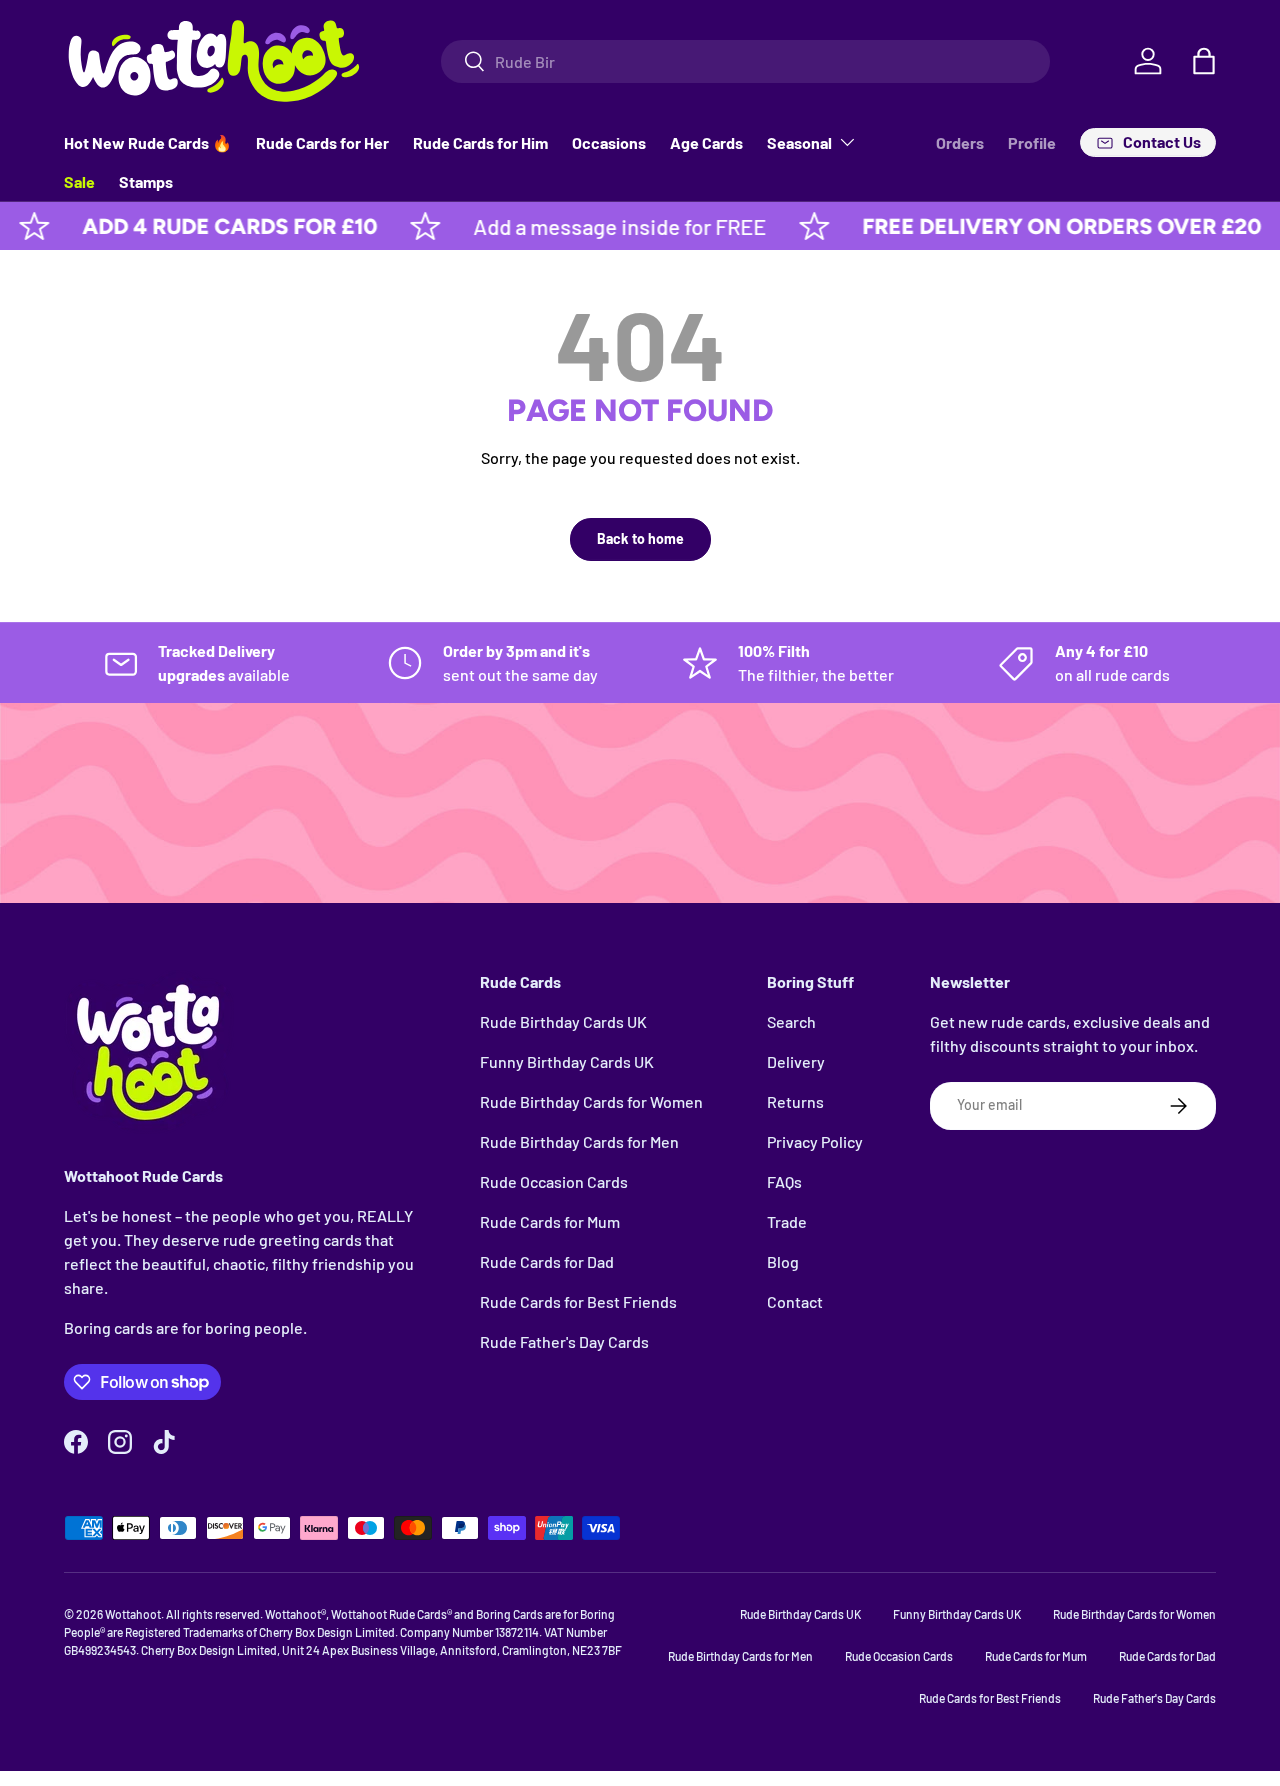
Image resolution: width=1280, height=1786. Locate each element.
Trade (787, 1221)
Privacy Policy (815, 1141)
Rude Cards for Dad (547, 1261)
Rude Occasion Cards (554, 1181)
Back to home (640, 538)
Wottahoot (133, 1614)
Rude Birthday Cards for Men (579, 1141)
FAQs (784, 1181)
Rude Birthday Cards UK (563, 1021)
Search (791, 1021)
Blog (783, 1261)
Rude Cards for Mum (550, 1221)
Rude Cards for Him (480, 142)
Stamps (146, 181)
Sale (79, 181)
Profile (1032, 142)
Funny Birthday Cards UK (567, 1061)
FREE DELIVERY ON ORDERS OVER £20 (1025, 226)
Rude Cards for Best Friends (578, 1301)
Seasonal (799, 142)
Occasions (609, 142)
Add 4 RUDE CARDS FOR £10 (193, 226)
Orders (960, 142)
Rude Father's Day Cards (564, 1341)
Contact (795, 1301)
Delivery (796, 1061)
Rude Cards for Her (322, 142)
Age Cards (706, 142)
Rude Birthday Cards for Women (591, 1101)
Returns (795, 1101)
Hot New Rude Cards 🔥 (148, 142)
